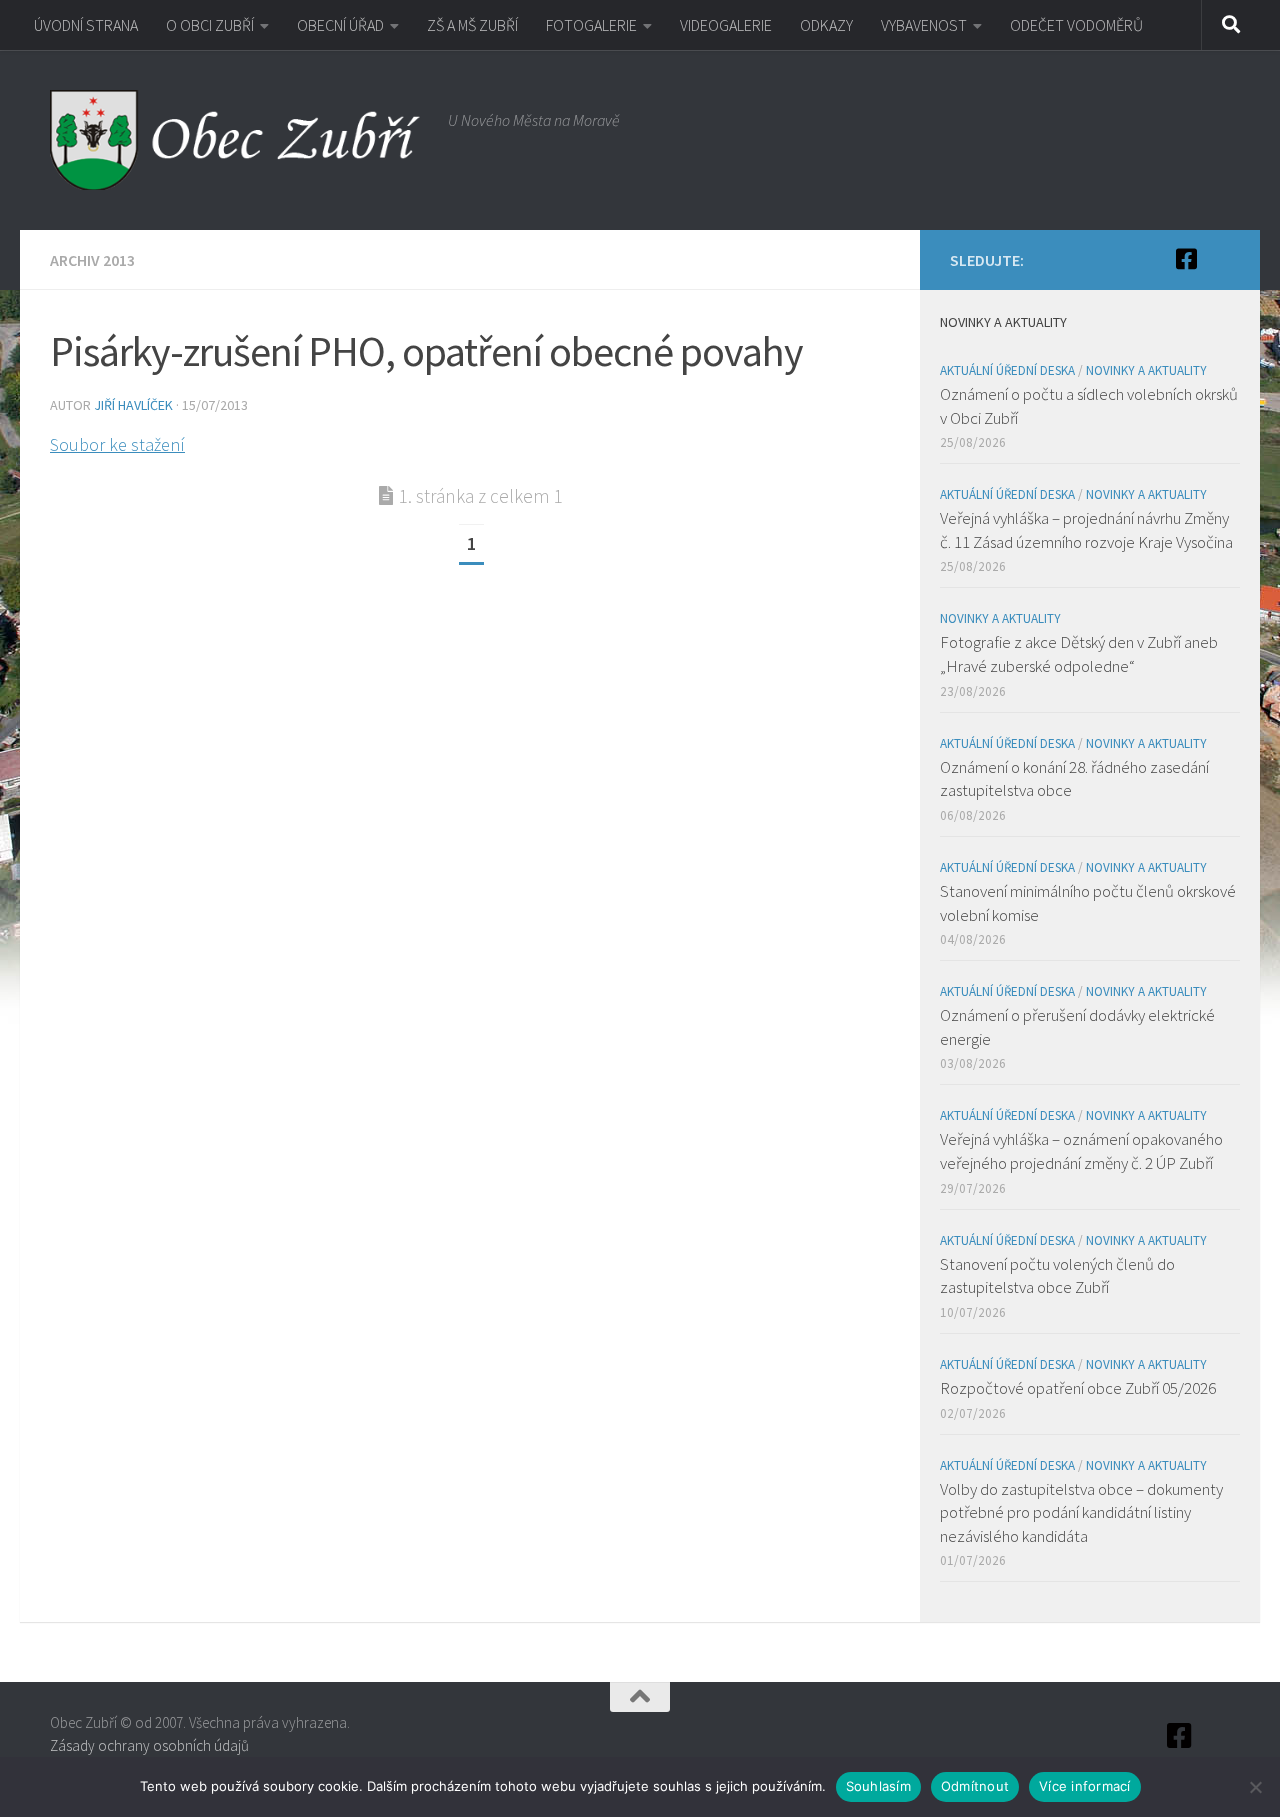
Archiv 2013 (92, 260)
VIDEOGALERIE (726, 25)
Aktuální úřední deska (1007, 370)
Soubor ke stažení (117, 444)
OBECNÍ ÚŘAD (340, 25)
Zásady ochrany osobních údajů (149, 1745)
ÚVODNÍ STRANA (86, 25)
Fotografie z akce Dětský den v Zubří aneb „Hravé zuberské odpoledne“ (1079, 654)
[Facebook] (1186, 259)
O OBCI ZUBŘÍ (210, 25)
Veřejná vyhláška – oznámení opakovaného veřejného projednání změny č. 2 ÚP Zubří (1081, 1151)
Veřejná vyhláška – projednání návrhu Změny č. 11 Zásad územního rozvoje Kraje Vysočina (1086, 530)
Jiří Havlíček (133, 405)
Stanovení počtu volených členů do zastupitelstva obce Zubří (1057, 1276)
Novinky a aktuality (1146, 370)
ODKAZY (826, 25)
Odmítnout (975, 1786)
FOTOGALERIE (591, 25)
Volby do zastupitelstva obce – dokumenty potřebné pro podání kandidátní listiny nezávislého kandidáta (1081, 1512)
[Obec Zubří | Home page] (239, 140)
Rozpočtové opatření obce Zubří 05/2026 (1078, 1388)
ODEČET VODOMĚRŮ (1076, 25)
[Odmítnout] (1255, 1787)
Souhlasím (878, 1786)
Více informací (1085, 1786)
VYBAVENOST (924, 25)
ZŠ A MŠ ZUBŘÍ (472, 25)
